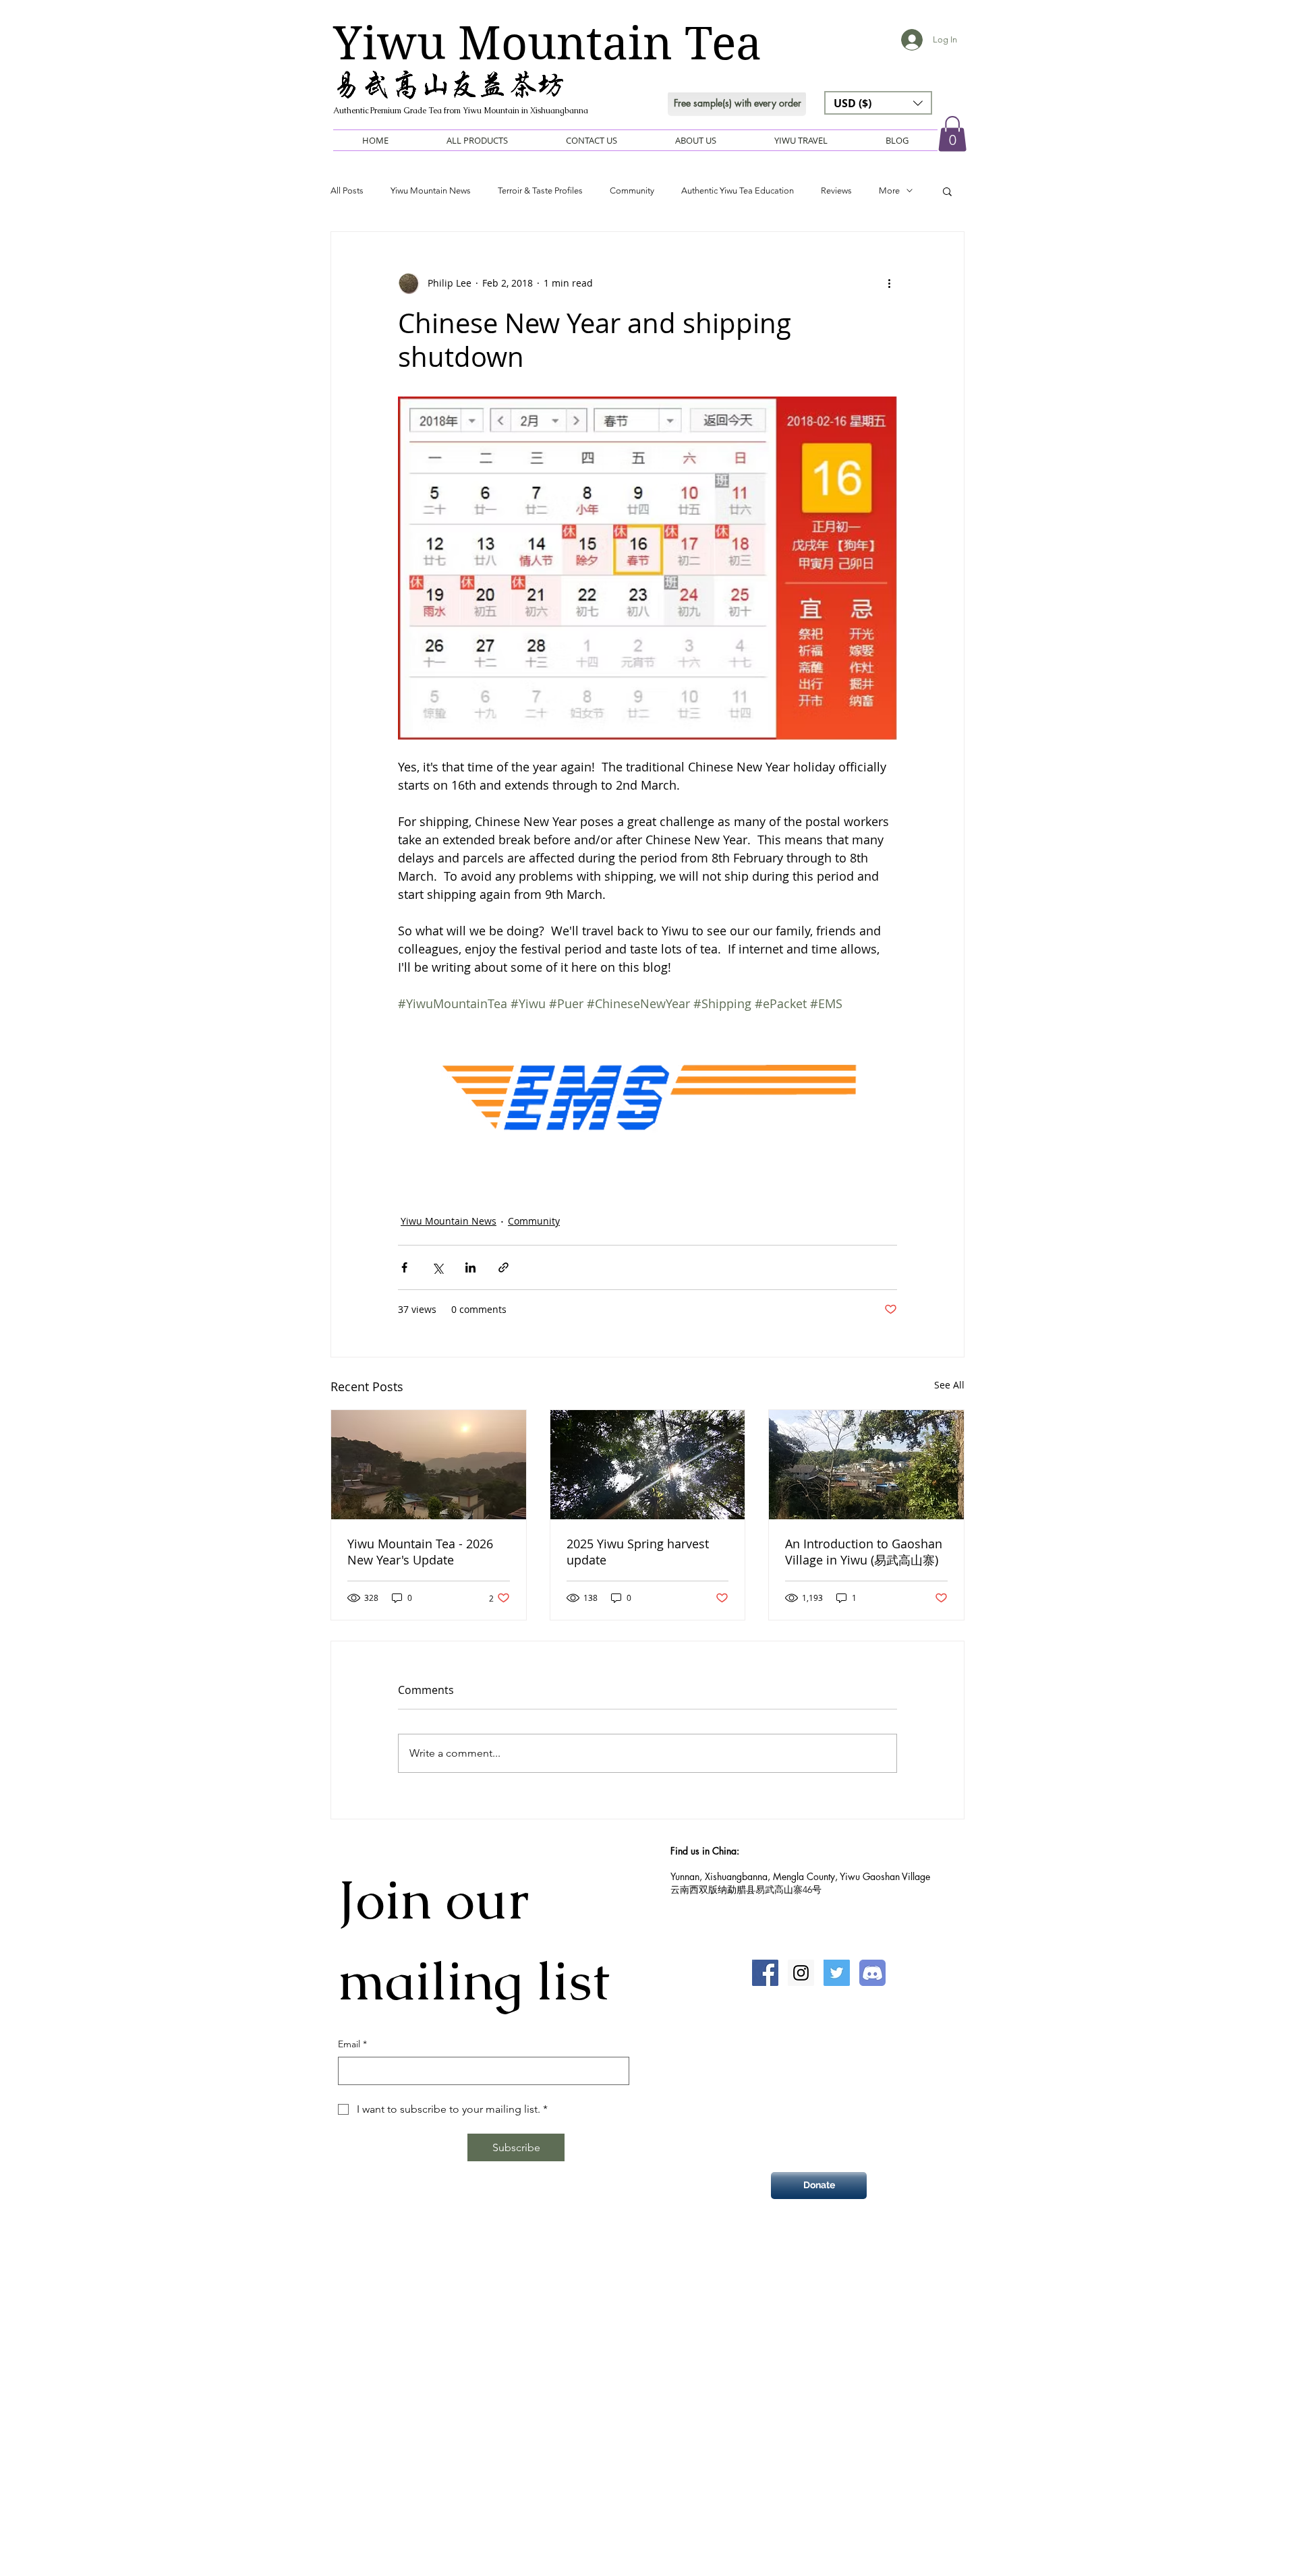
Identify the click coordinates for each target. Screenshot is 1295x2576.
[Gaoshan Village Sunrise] (429, 1465)
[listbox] (878, 103)
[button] (878, 103)
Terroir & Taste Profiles (540, 191)
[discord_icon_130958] (872, 1973)
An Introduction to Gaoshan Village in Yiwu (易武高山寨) (864, 1552)
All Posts (347, 191)
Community (632, 191)
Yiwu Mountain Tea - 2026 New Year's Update (420, 1552)
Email (352, 2044)
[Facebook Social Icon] (765, 1973)
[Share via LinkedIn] (470, 1267)
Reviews (836, 191)
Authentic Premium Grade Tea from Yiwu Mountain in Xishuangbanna (461, 111)
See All (949, 1385)
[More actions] (889, 283)
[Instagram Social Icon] (801, 1973)
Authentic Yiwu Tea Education (738, 191)
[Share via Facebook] (404, 1267)
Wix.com (711, 2282)
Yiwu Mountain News (431, 191)
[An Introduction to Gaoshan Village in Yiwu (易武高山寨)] (866, 1465)
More (889, 191)
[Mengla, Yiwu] (648, 1465)
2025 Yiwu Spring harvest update (638, 1552)
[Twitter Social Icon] (837, 1973)
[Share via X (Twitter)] (437, 1267)
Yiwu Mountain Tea (547, 43)
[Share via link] (503, 1267)
